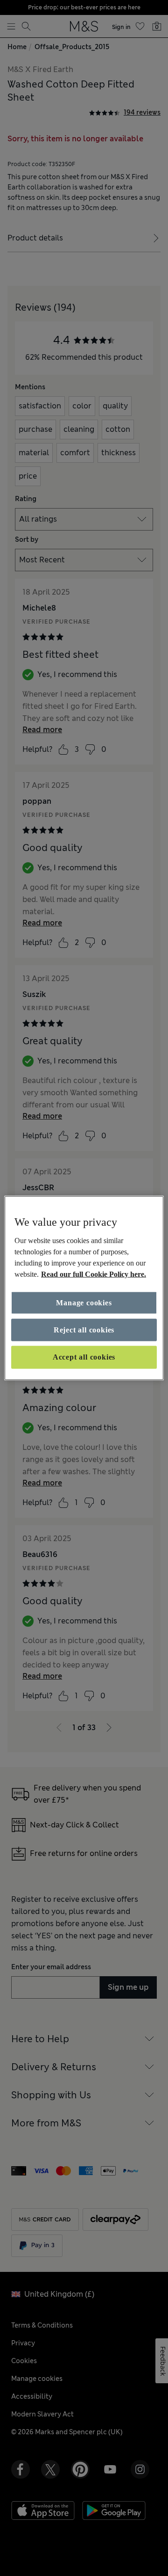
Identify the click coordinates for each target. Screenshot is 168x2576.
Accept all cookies (84, 1357)
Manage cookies (84, 1302)
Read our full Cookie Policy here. (94, 1274)
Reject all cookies (84, 1330)
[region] (84, 1288)
